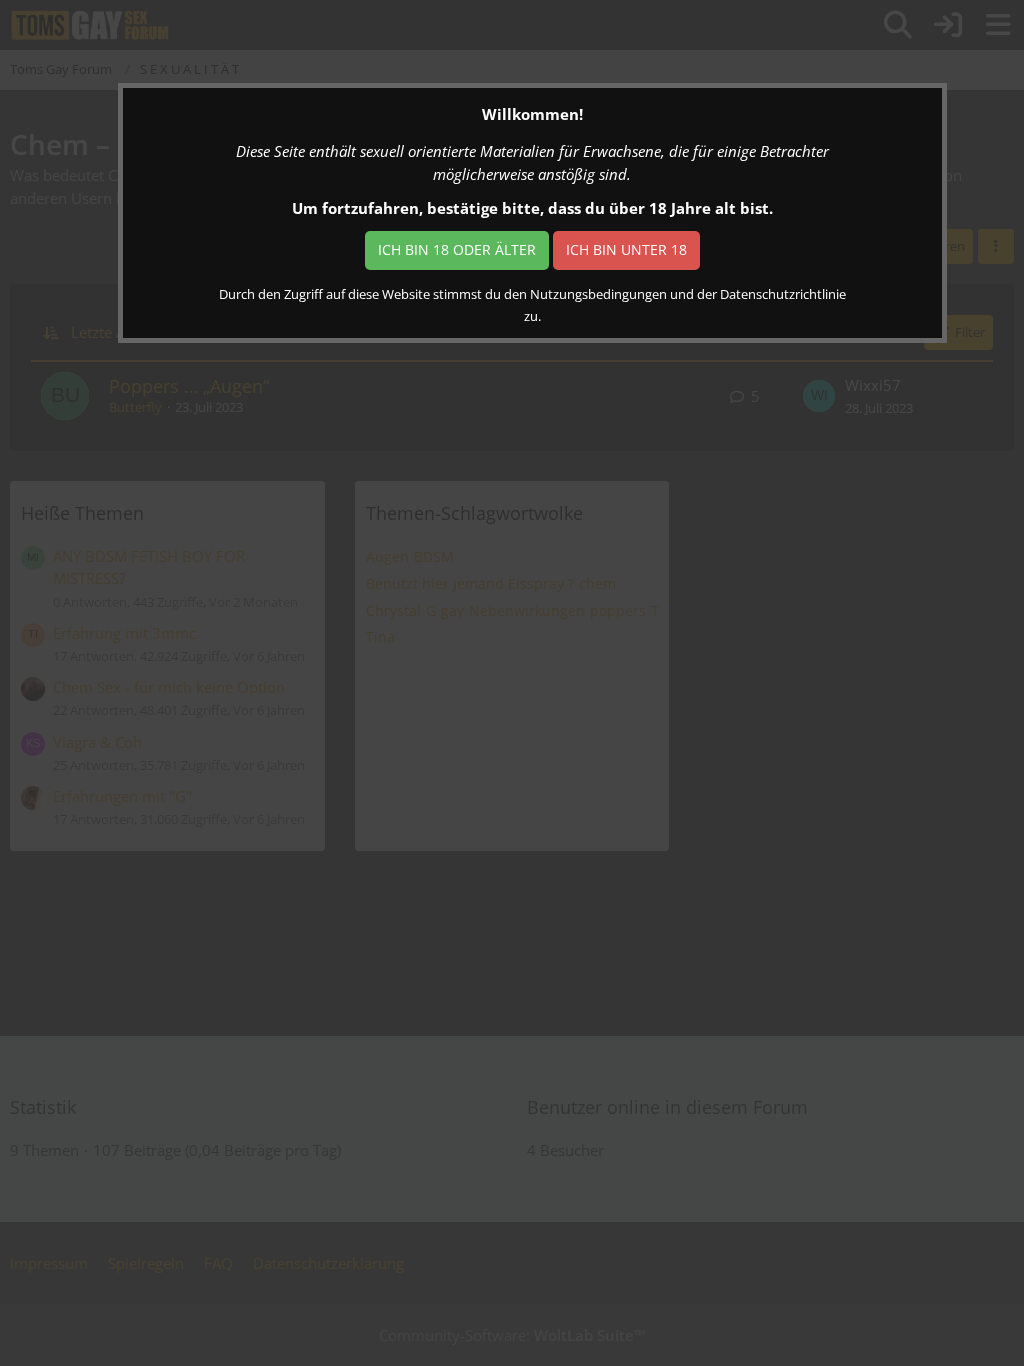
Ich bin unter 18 (626, 249)
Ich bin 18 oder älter (457, 249)
